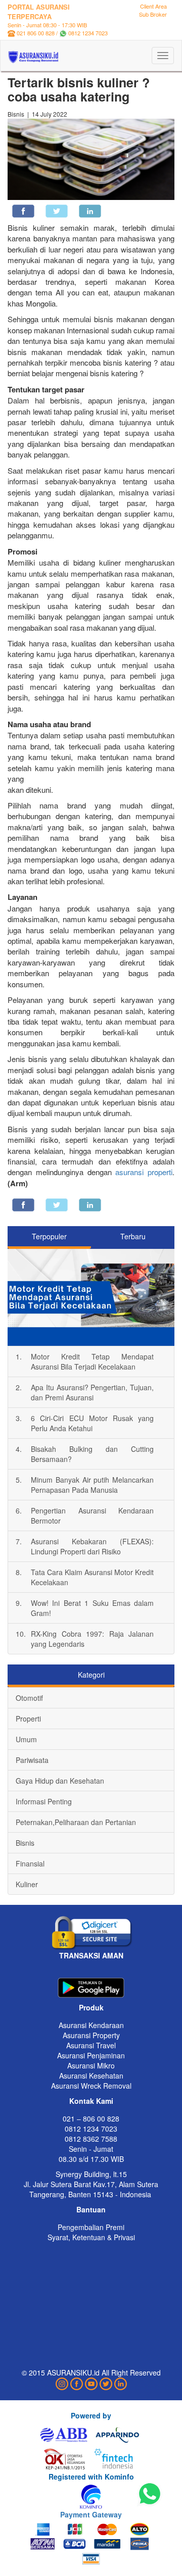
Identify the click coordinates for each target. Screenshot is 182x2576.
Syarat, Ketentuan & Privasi (91, 2237)
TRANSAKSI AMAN (91, 1955)
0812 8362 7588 (91, 2139)
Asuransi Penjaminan (91, 2055)
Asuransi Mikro (91, 2065)
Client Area (153, 6)
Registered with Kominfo (91, 2477)
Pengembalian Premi (91, 2227)
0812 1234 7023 (88, 33)
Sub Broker (153, 14)
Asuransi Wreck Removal (91, 2086)
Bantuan (91, 2209)
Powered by (91, 2415)
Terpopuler (49, 1236)
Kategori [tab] (91, 1675)
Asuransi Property (91, 2035)
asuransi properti (144, 1172)
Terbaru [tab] (133, 1236)
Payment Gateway (91, 2514)
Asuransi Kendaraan (91, 2025)
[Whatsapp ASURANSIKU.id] (150, 2494)
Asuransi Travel (91, 2045)
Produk (91, 2007)
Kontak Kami (91, 2101)
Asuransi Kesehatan (91, 2076)
